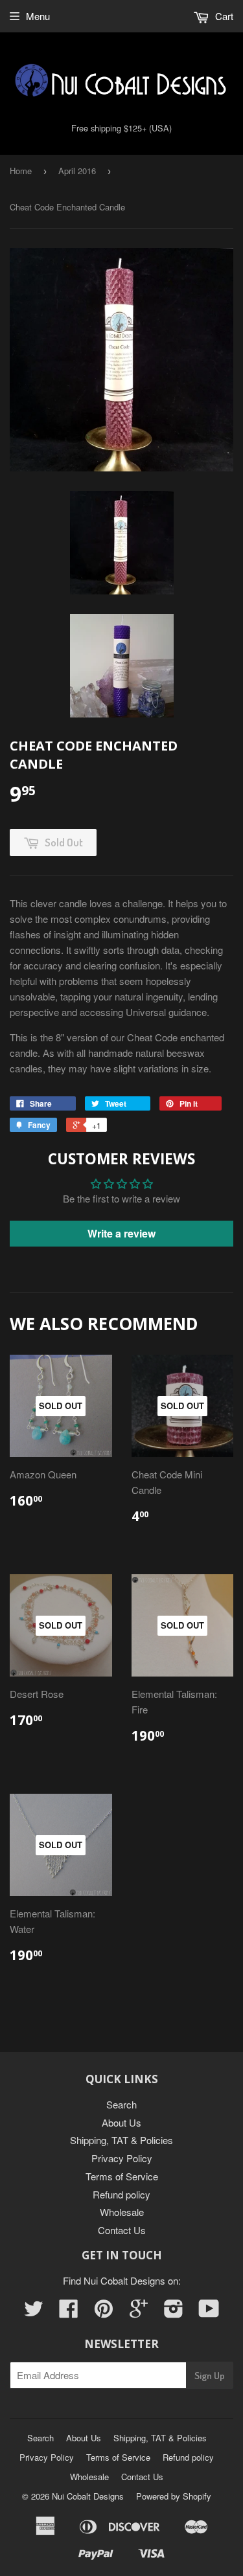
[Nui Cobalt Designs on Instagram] (174, 2312)
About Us (121, 2122)
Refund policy (121, 2194)
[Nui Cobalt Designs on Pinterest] (104, 2312)
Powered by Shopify (174, 2496)
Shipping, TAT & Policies (121, 2140)
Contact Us (122, 2230)
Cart (223, 16)
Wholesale (122, 2212)
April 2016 (77, 171)
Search (121, 2104)
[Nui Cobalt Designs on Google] (139, 2312)
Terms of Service (122, 2176)
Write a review (121, 1233)
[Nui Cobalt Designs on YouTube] (209, 2312)
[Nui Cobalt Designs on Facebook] (69, 2312)
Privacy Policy (122, 2158)
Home (21, 171)
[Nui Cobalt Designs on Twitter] (34, 2312)
